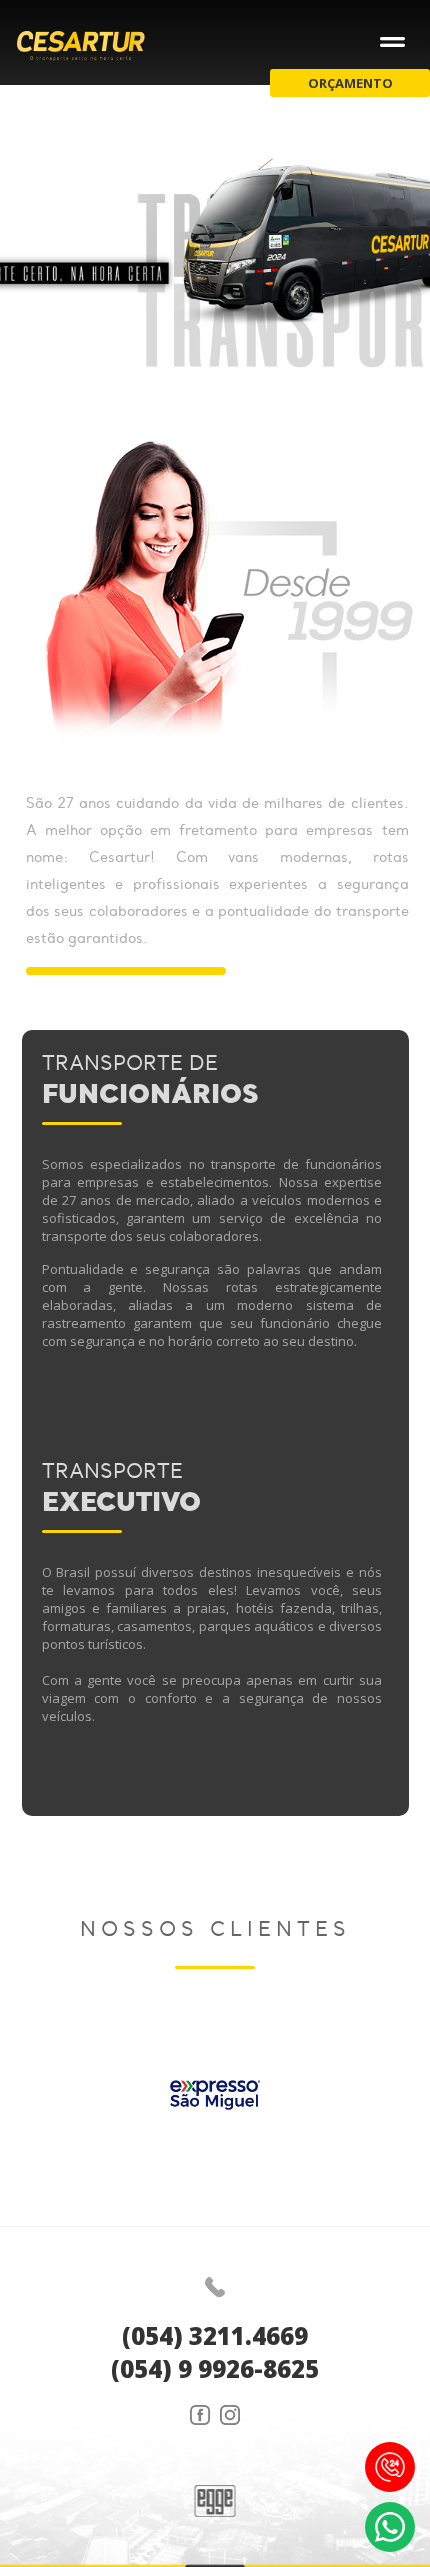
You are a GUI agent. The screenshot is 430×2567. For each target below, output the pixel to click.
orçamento (350, 83)
